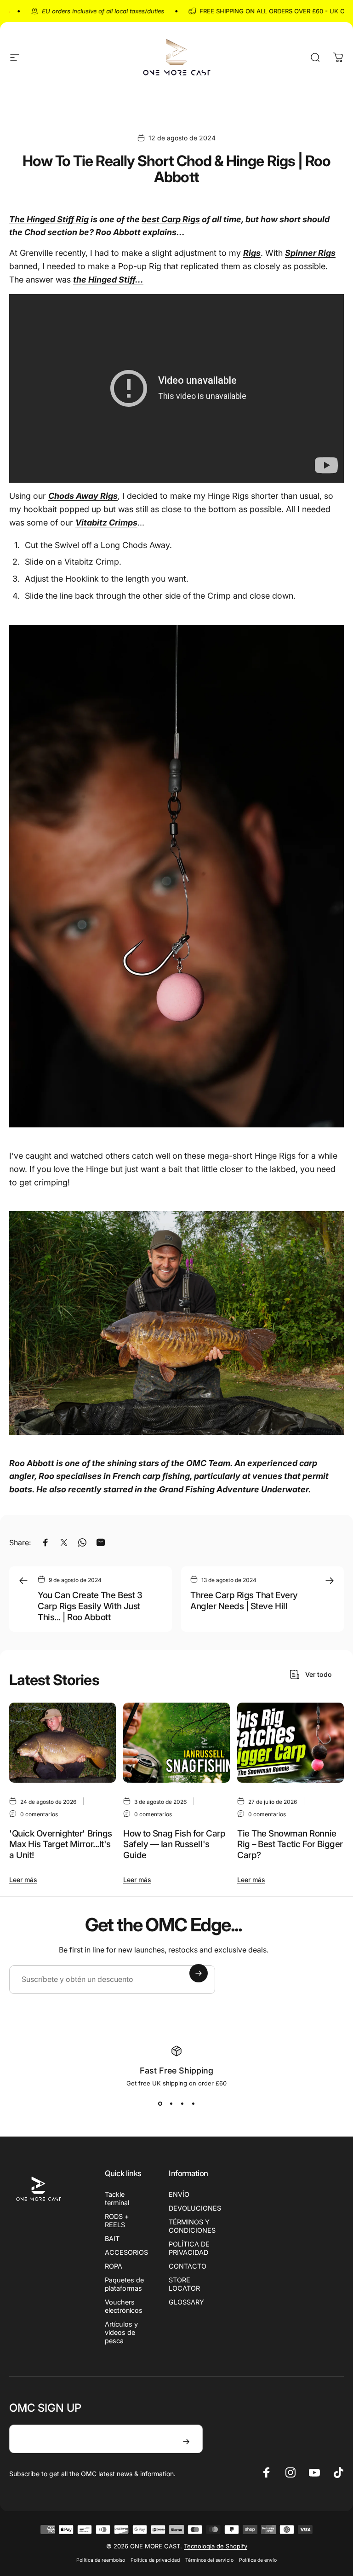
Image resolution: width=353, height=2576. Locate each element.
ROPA (114, 2266)
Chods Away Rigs (83, 496)
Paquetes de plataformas (124, 2284)
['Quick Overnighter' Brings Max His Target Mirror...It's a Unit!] (63, 1743)
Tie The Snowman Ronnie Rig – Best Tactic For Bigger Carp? (290, 1844)
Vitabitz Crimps (106, 523)
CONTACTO (188, 2266)
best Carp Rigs (171, 219)
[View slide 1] (160, 2103)
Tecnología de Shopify (216, 2546)
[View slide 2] (171, 2103)
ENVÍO (179, 2194)
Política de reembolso (101, 2560)
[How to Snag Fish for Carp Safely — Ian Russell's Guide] (176, 1743)
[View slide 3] (182, 2103)
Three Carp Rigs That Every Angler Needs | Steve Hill (244, 1601)
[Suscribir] (199, 1973)
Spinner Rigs (310, 253)
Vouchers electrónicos (124, 2306)
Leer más (23, 1880)
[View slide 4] (193, 2103)
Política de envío (258, 2560)
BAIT (112, 2238)
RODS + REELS (117, 2221)
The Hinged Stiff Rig (49, 219)
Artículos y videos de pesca (121, 2332)
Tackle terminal (117, 2198)
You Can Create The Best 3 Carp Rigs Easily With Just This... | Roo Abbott (90, 1606)
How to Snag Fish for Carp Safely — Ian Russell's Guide (174, 1844)
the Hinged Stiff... (108, 280)
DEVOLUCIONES (195, 2208)
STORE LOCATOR (184, 2284)
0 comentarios (39, 1814)
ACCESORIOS (126, 2252)
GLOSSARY (186, 2302)
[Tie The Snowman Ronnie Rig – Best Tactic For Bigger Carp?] (290, 1743)
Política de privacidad (155, 2560)
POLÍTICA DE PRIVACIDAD (189, 2248)
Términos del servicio (209, 2560)
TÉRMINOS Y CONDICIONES (192, 2226)
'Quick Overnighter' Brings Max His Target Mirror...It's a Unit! (61, 1844)
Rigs (252, 253)
